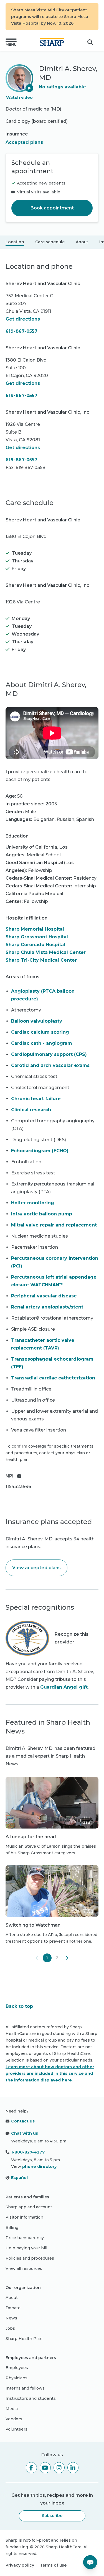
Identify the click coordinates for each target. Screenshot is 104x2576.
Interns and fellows (25, 2388)
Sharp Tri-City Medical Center (41, 960)
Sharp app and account (29, 2207)
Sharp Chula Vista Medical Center (46, 952)
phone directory (39, 2167)
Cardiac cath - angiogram (42, 1043)
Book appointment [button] (52, 208)
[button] (11, 42)
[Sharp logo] (52, 42)
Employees (17, 2368)
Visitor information (24, 2217)
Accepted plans (24, 142)
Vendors (14, 2419)
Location (15, 242)
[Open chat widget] (90, 2562)
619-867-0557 (21, 331)
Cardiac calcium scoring (40, 1032)
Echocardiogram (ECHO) (40, 1151)
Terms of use (53, 2565)
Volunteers (17, 2429)
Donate (13, 2308)
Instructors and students (31, 2398)
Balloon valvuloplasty (37, 1021)
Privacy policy (20, 2565)
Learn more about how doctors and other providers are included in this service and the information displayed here (50, 2073)
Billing (12, 2227)
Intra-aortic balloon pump (42, 1214)
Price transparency (25, 2238)
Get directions (23, 319)
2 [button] (57, 1958)
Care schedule (50, 242)
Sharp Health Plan (24, 2339)
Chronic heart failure (36, 1099)
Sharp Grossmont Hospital (37, 937)
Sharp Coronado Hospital (35, 945)
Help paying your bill (26, 2248)
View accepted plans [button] (36, 1568)
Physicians (17, 2378)
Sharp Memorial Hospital (35, 929)
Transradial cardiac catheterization (53, 1378)
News (11, 2318)
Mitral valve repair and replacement (54, 1225)
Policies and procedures (30, 2258)
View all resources (24, 2268)
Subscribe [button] (52, 2516)
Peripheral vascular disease (44, 1296)
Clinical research (31, 1110)
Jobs (10, 2328)
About (82, 242)
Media (12, 2409)
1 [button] (47, 1958)
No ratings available (62, 87)
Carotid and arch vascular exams (50, 1065)
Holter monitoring (33, 1203)
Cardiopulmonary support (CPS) (49, 1054)
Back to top (19, 2006)
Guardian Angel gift (64, 1687)
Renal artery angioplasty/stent (47, 1307)
